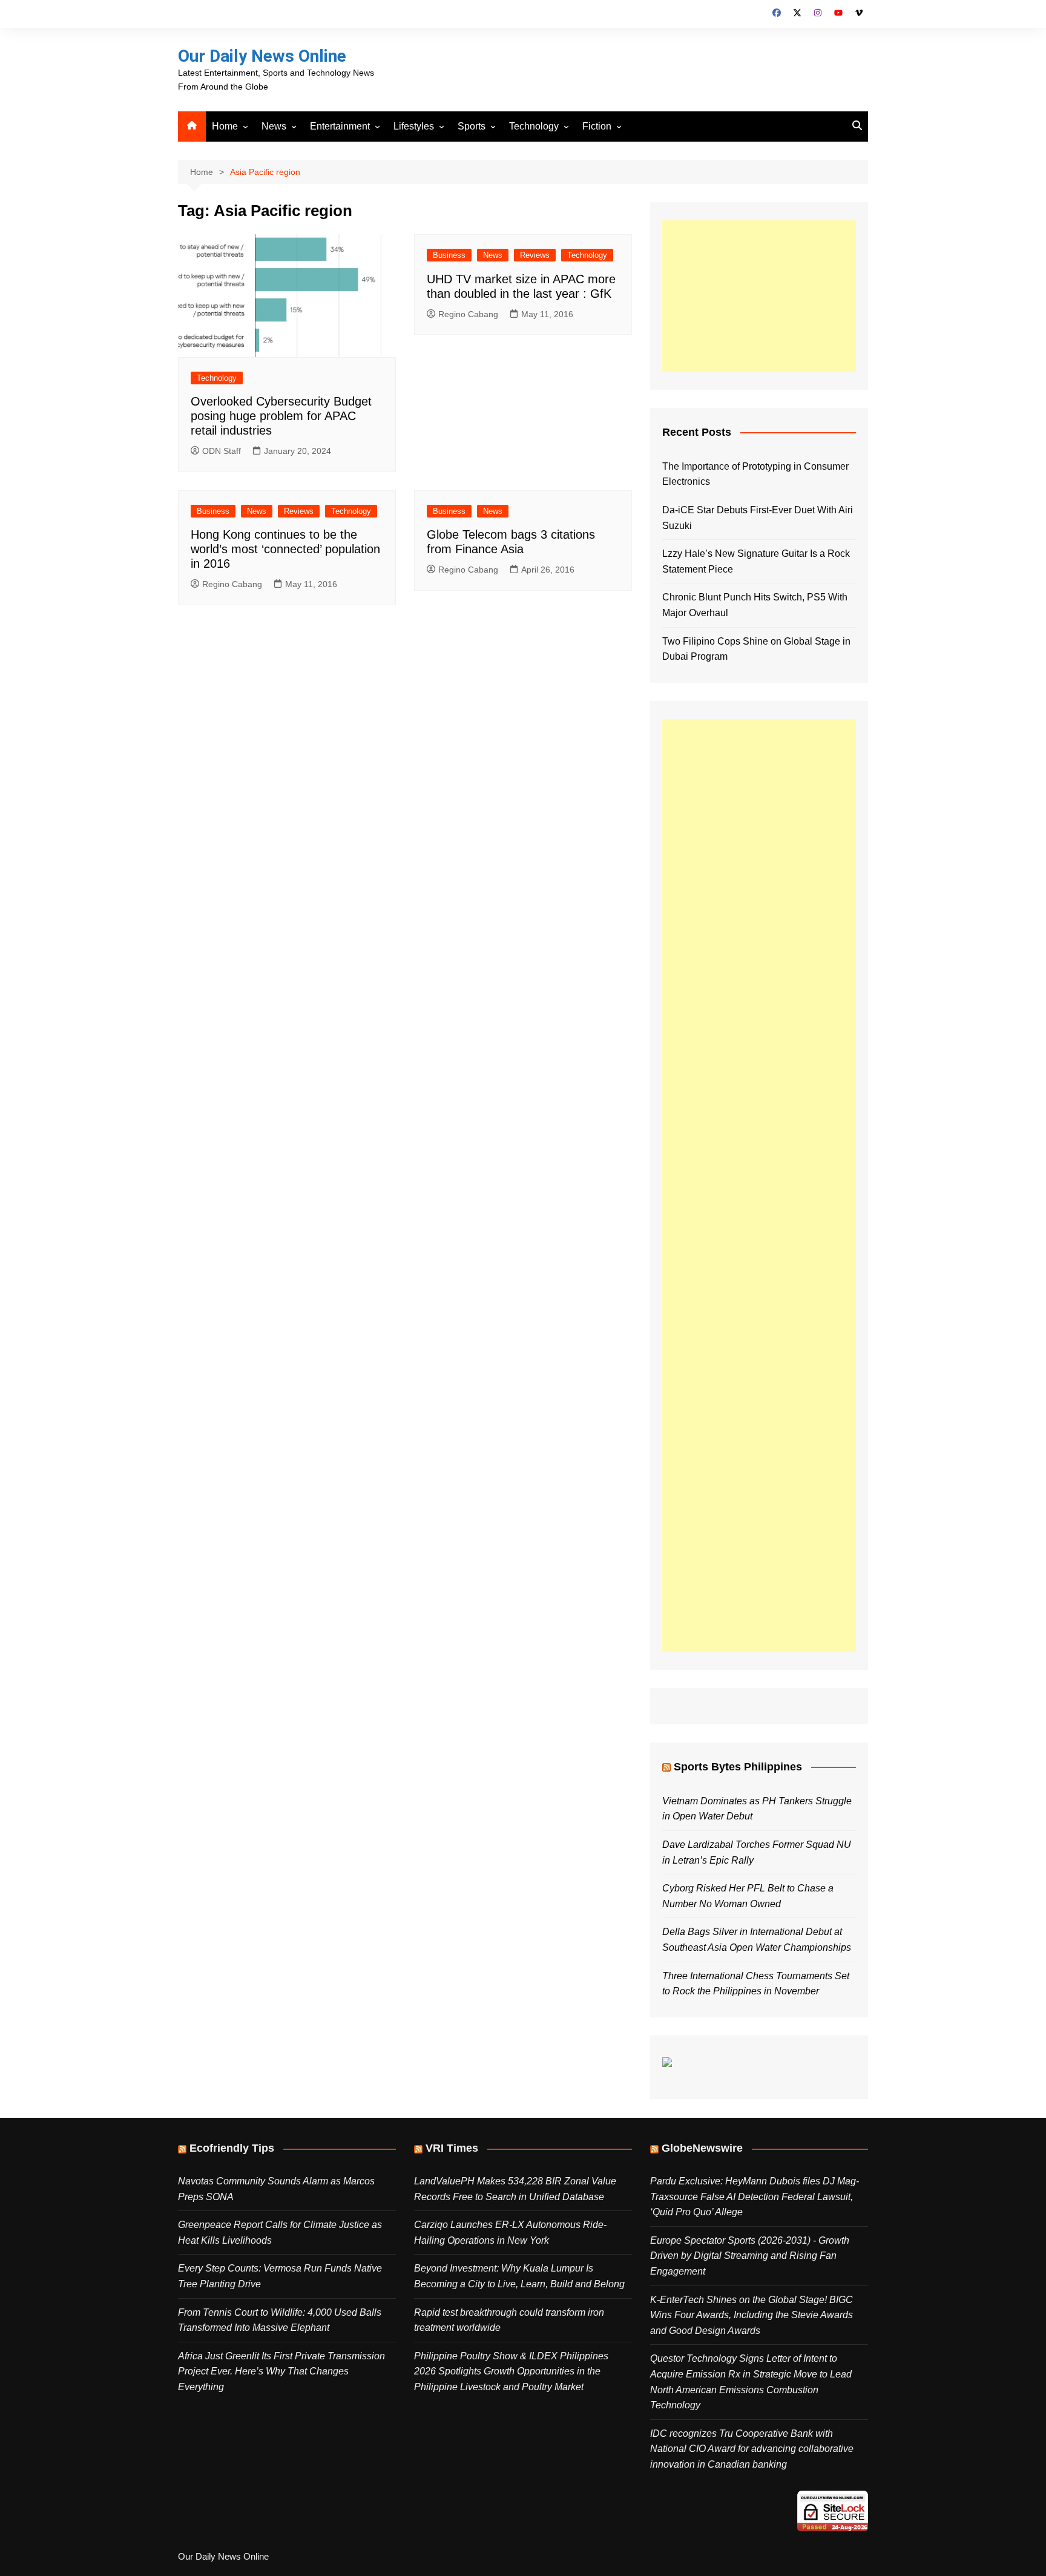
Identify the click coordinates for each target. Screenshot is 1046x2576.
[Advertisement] (759, 296)
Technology (534, 126)
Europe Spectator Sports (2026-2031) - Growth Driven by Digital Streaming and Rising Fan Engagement (750, 2256)
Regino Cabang (468, 314)
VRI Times (452, 2148)
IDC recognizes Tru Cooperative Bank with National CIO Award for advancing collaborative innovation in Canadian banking (752, 2449)
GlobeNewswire (702, 2148)
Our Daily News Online (262, 56)
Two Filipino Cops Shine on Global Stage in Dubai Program (756, 649)
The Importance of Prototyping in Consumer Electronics (755, 474)
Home (225, 126)
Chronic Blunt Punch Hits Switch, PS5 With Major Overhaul (755, 605)
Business (449, 255)
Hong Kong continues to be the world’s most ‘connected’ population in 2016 (285, 549)
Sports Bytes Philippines (738, 1767)
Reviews (535, 255)
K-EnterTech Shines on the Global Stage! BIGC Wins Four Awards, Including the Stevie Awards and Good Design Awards (752, 2315)
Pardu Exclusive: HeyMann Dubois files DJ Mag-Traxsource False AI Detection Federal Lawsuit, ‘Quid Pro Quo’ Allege (755, 2196)
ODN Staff (222, 451)
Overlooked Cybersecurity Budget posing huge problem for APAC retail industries (281, 416)
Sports (472, 126)
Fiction (597, 126)
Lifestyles (414, 126)
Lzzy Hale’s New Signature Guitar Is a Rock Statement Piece (756, 561)
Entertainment (340, 126)
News (274, 126)
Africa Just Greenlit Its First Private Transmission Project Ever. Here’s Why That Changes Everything (281, 2371)
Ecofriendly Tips (232, 2148)
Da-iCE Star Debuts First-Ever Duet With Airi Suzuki (758, 518)
